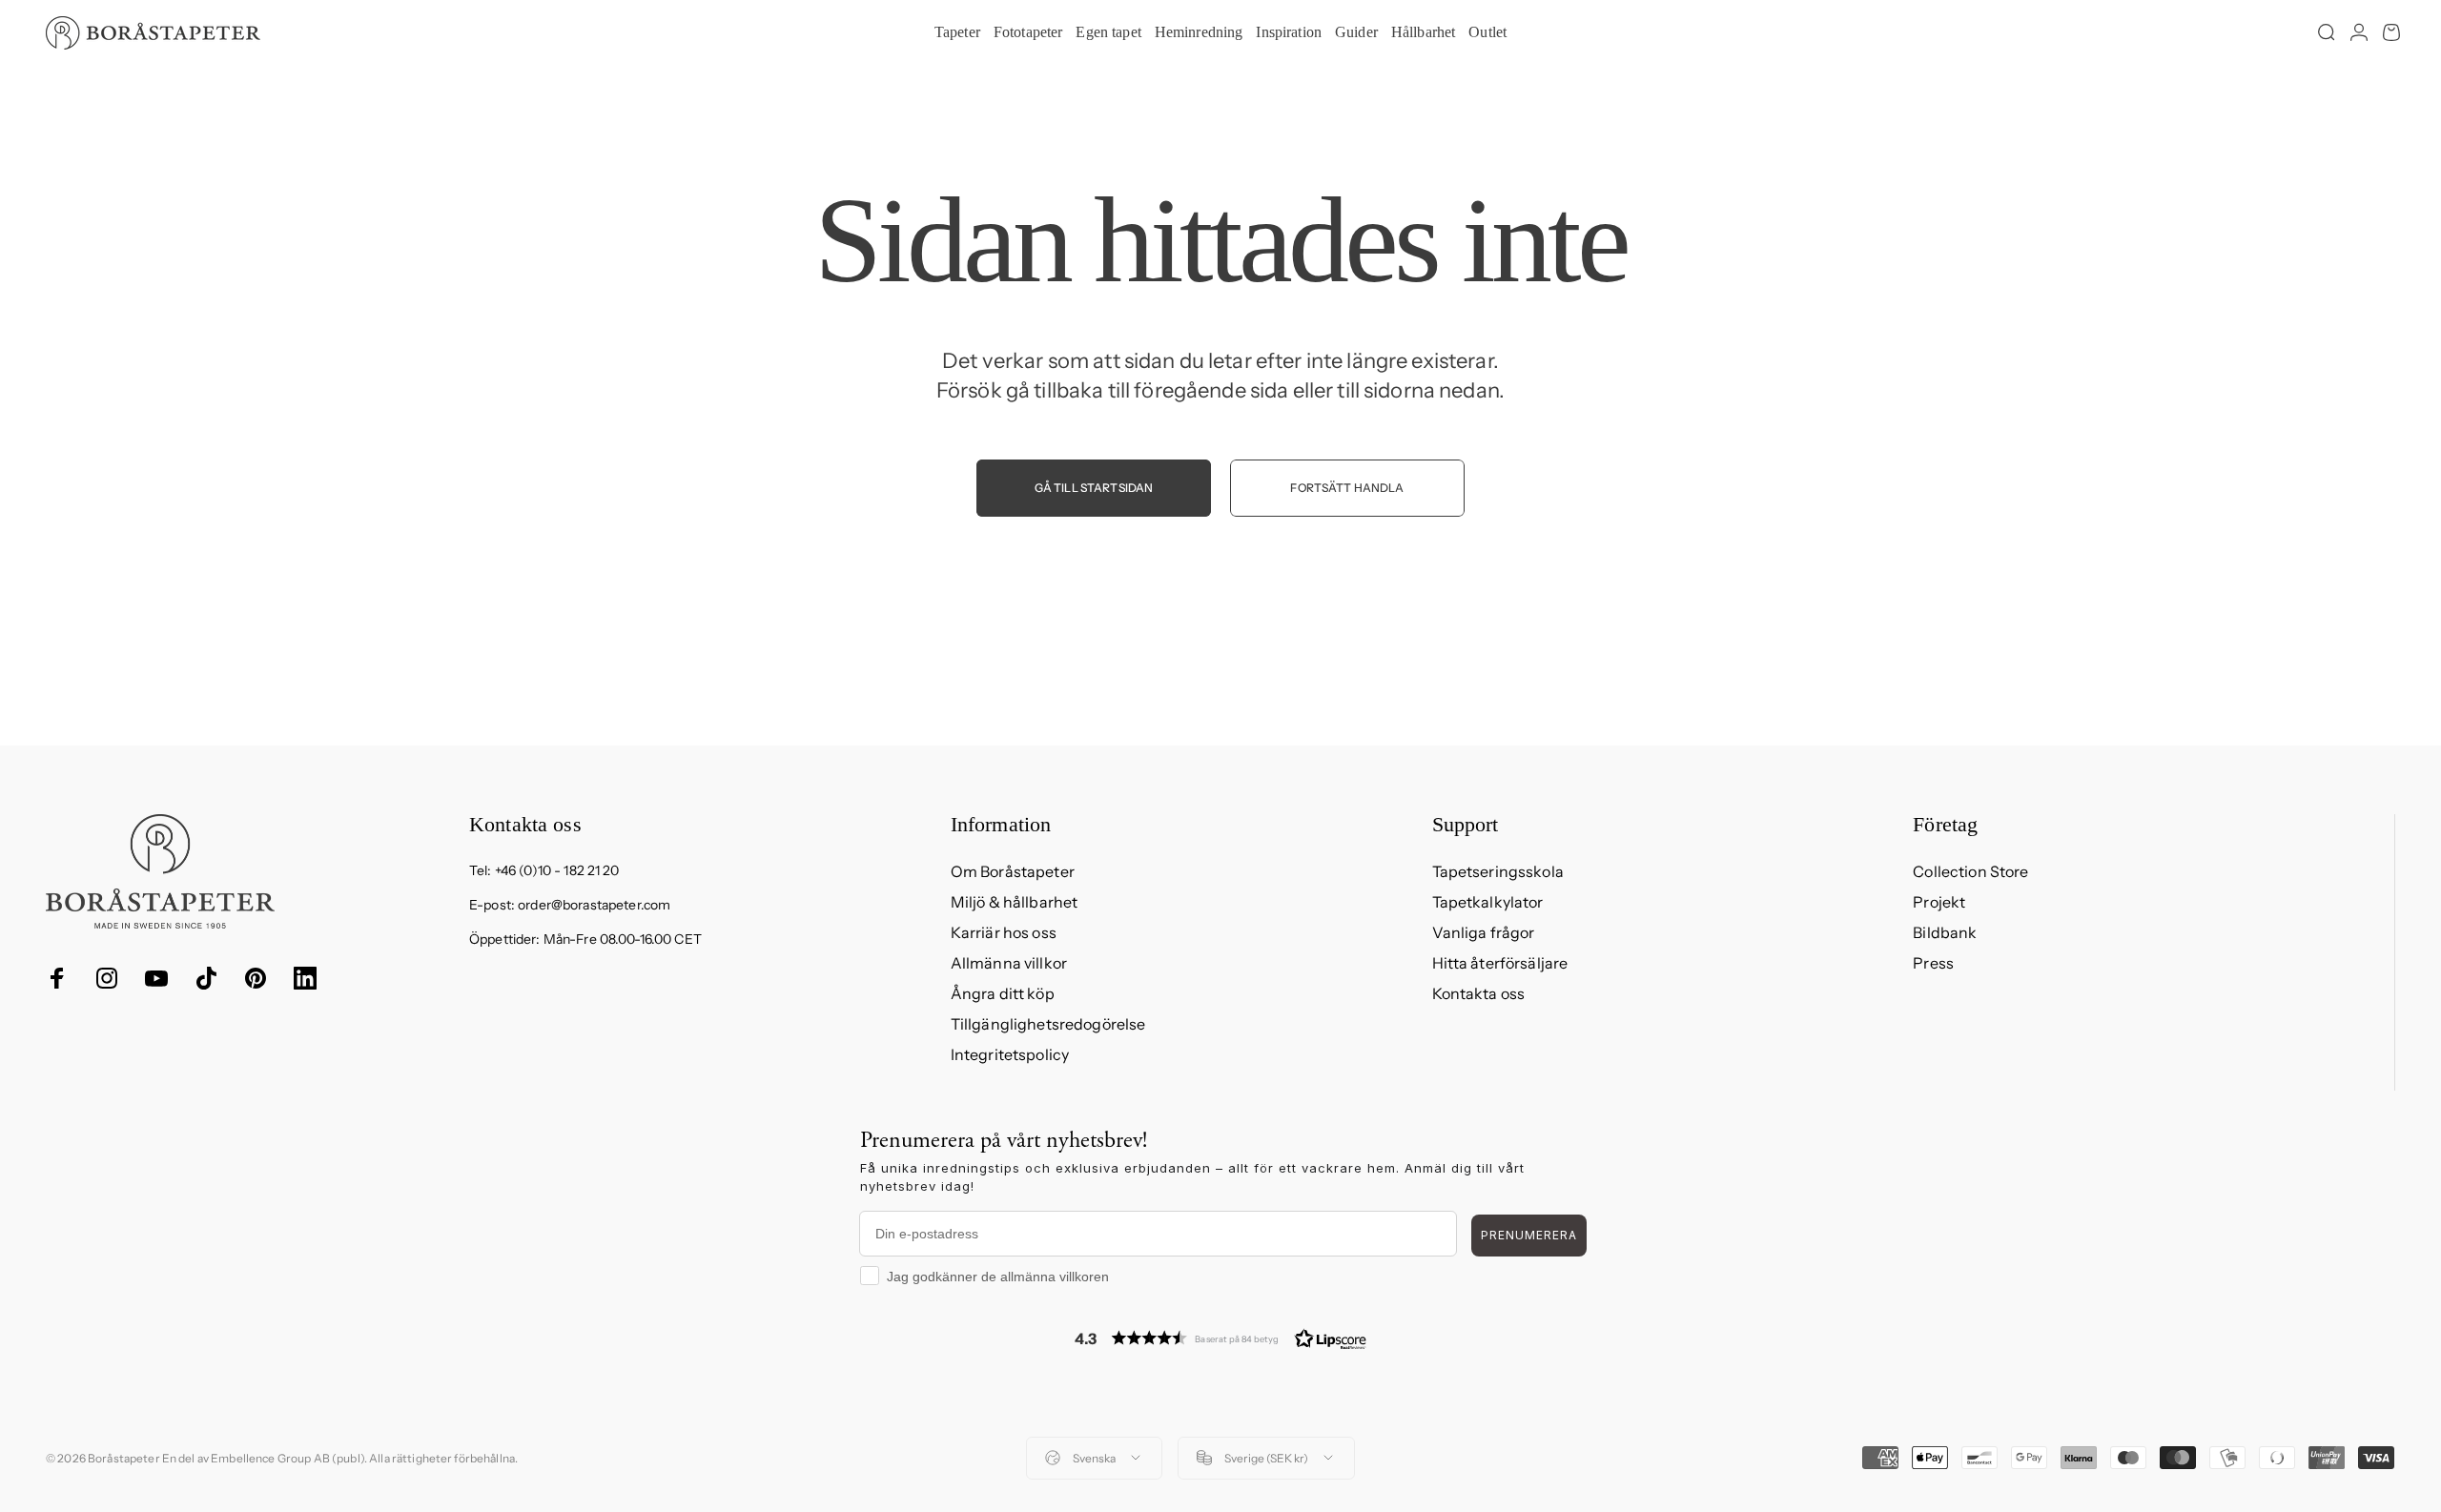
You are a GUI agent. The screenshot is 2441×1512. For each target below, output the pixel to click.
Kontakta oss (1479, 993)
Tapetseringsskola (1498, 871)
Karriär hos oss (1004, 932)
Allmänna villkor (1009, 963)
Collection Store (1970, 871)
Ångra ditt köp (1003, 993)
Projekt (1939, 902)
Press (1933, 963)
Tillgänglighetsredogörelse (1048, 1024)
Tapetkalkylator (1488, 902)
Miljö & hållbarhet (1015, 902)
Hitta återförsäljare (1500, 963)
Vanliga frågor (1484, 932)
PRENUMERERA (1529, 1235)
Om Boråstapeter (1013, 871)
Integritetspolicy (1010, 1054)
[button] (1220, 1338)
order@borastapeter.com (594, 905)
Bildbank (1945, 932)
